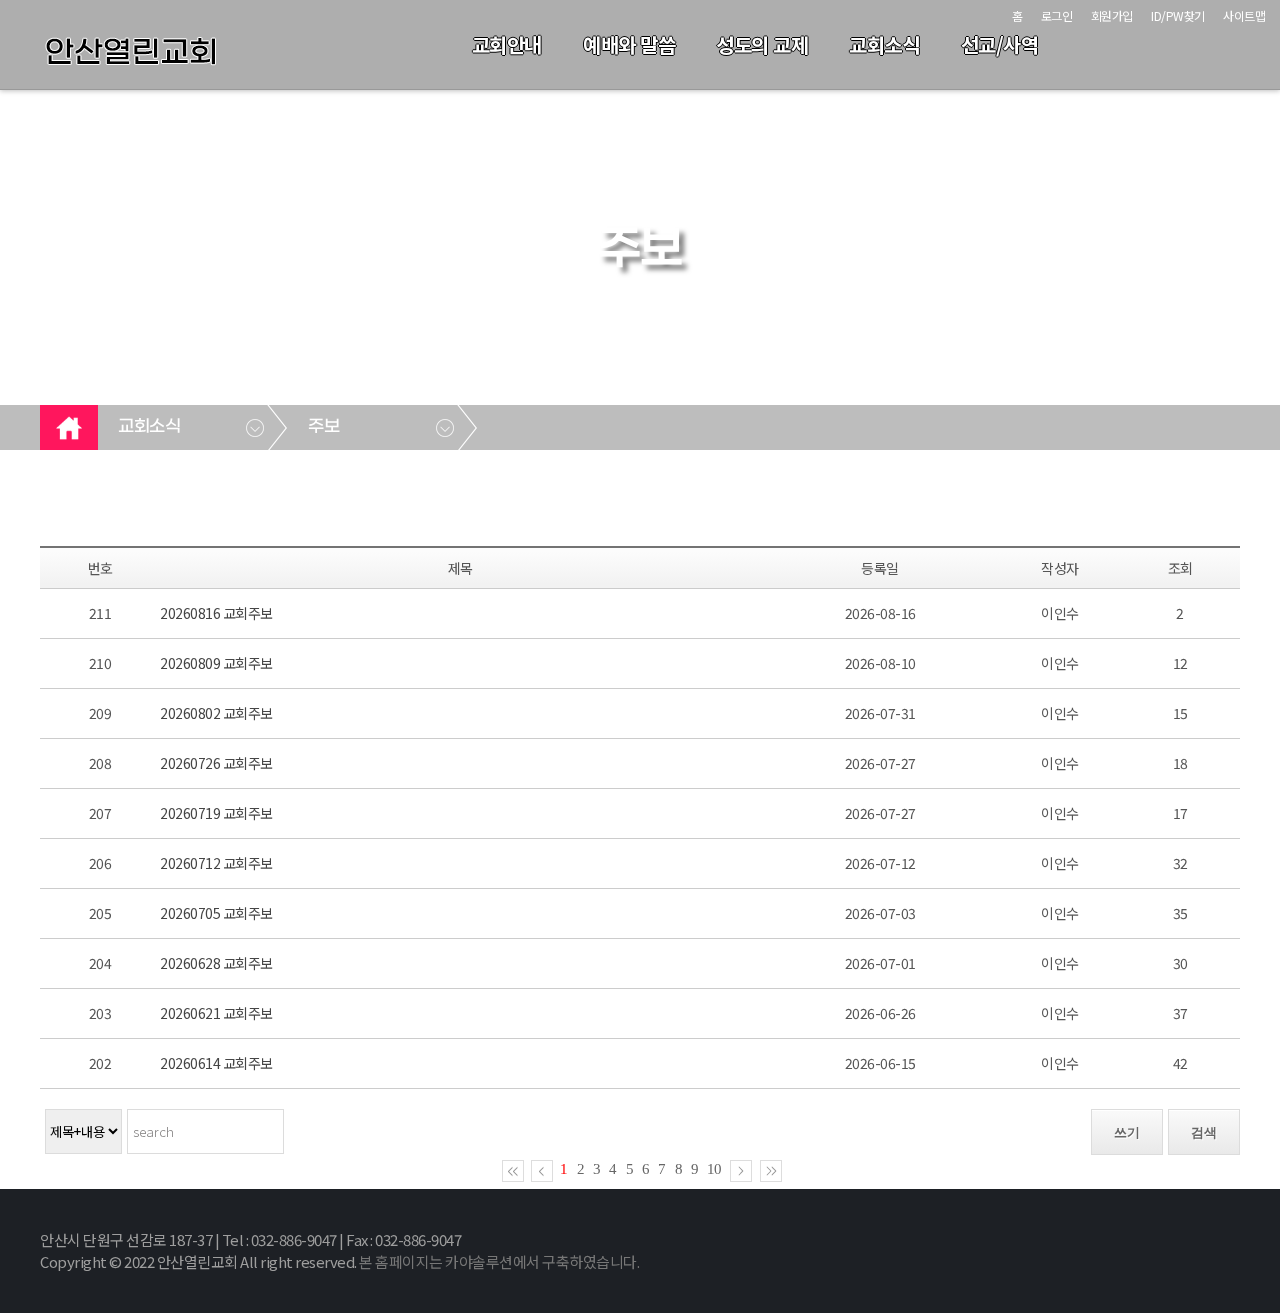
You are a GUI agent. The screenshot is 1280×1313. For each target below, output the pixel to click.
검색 (1204, 1132)
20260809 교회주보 (216, 663)
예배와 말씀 (629, 44)
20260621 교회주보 (216, 1013)
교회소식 (884, 44)
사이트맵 (1244, 15)
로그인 (1057, 15)
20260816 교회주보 (216, 613)
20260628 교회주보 (216, 963)
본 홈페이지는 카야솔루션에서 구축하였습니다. (499, 1261)
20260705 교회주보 (216, 913)
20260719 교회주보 (216, 813)
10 (714, 1169)
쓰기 (1127, 1132)
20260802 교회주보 (216, 713)
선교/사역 (1000, 44)
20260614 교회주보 (216, 1063)
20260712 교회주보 (216, 863)
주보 (323, 427)
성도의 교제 (762, 44)
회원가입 (1112, 15)
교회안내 (507, 44)
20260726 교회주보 (216, 763)
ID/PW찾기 (1178, 15)
